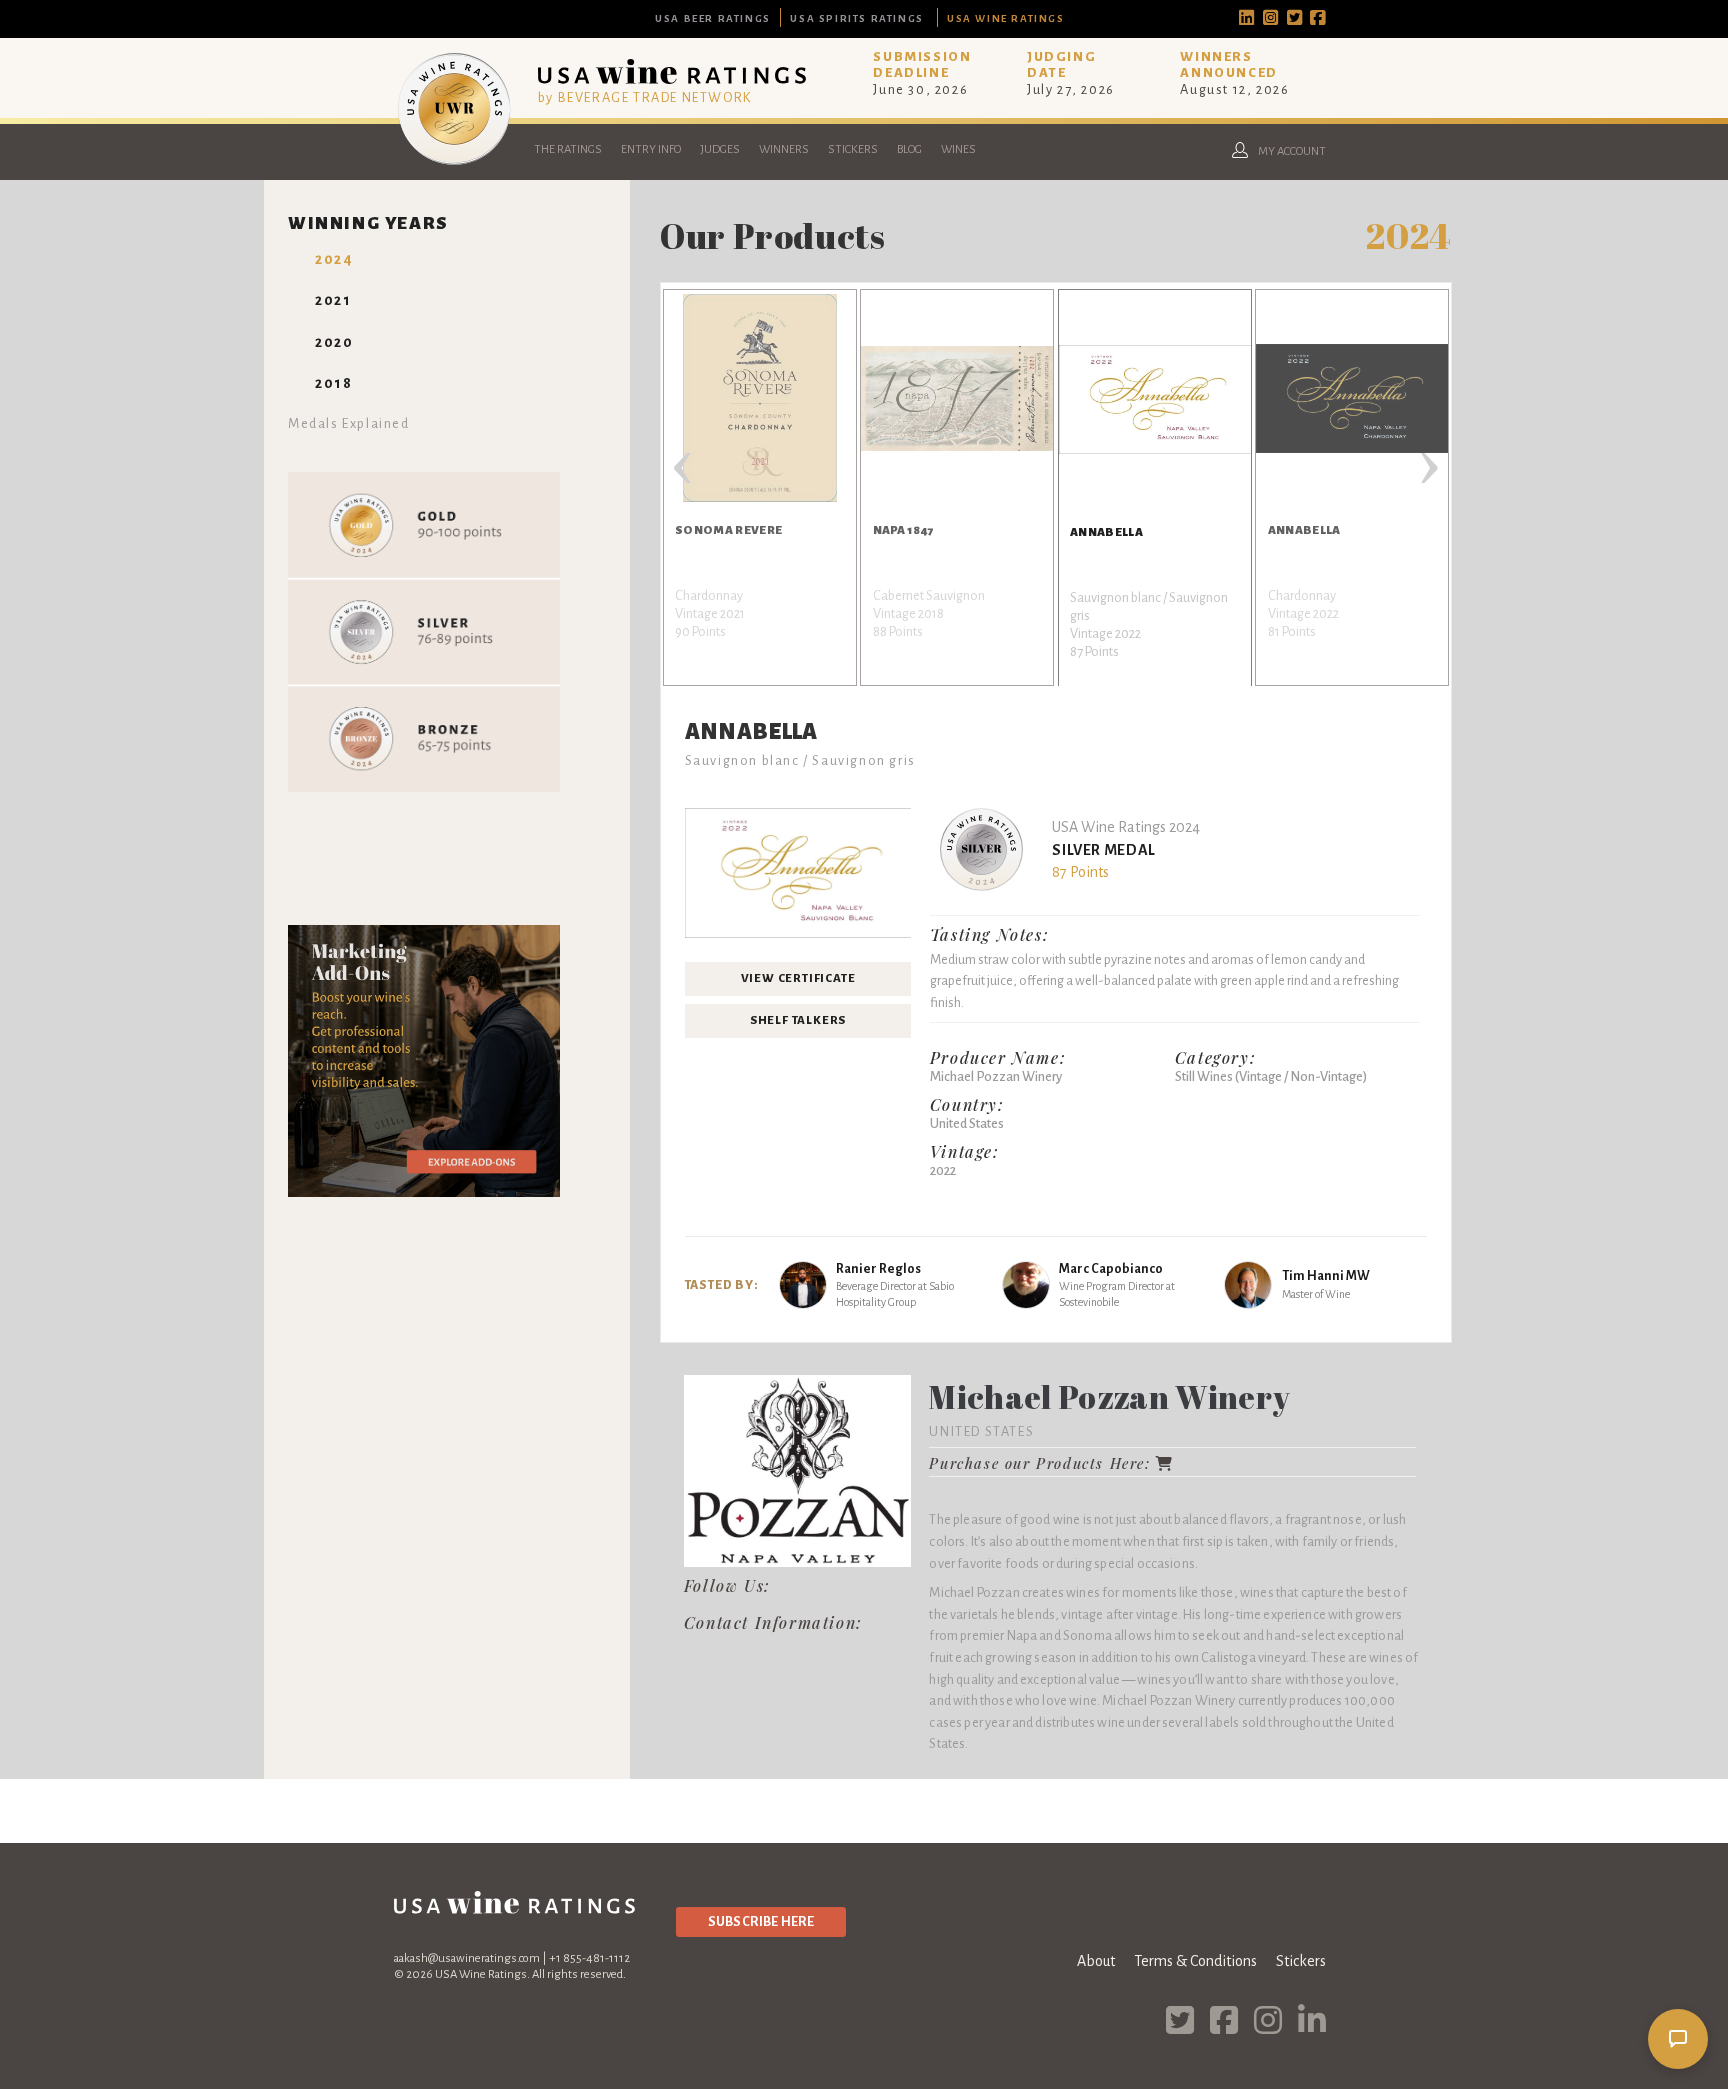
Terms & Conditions (1195, 1961)
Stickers (853, 149)
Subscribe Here (761, 1921)
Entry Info (651, 149)
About (1096, 1961)
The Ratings (568, 149)
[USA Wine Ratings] (454, 164)
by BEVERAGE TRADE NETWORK (645, 97)
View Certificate (798, 978)
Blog (909, 149)
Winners (784, 149)
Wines (958, 149)
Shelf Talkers (798, 1020)
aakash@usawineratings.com (467, 1958)
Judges (720, 149)
